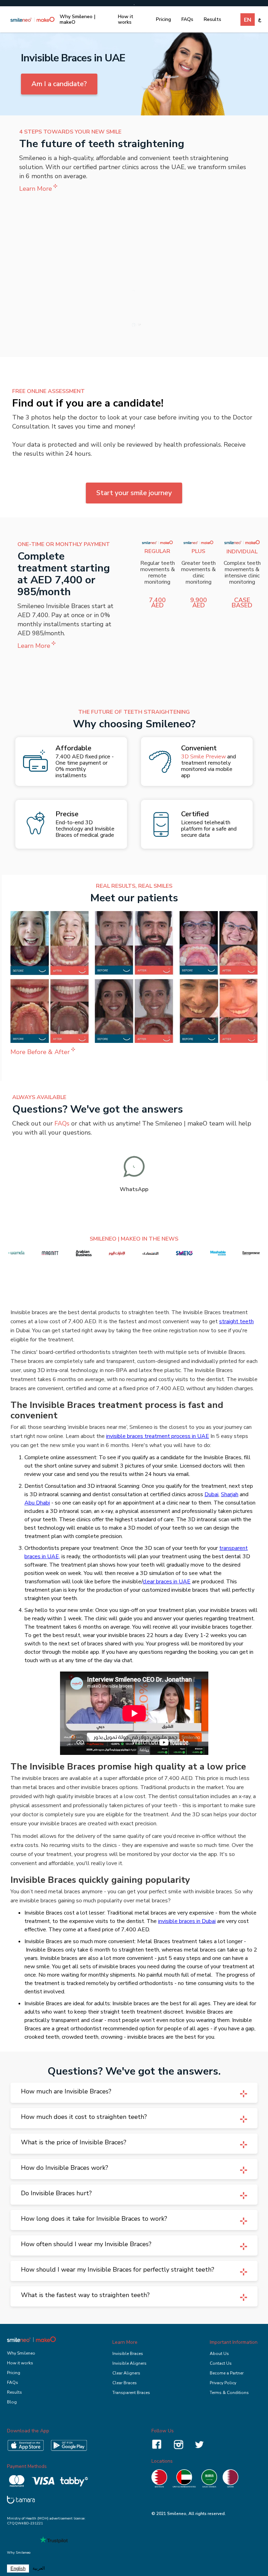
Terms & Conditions (229, 2393)
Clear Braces (125, 2383)
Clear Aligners (126, 2373)
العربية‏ (39, 2568)
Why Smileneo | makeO (77, 19)
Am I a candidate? (59, 84)
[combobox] (18, 2569)
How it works (126, 19)
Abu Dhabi (37, 1503)
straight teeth (236, 1321)
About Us (219, 2354)
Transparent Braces (131, 2393)
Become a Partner (227, 2373)
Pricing (163, 19)
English (18, 2569)
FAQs (187, 19)
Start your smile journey (134, 493)
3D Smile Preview (203, 757)
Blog (12, 2402)
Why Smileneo (21, 2353)
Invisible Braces (128, 2354)
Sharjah (230, 1494)
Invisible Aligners (129, 2363)
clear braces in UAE (167, 1582)
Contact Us (221, 2363)
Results (213, 19)
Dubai (211, 1494)
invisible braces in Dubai (187, 1921)
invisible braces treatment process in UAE (158, 1436)
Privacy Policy (223, 2383)
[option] (39, 2569)
